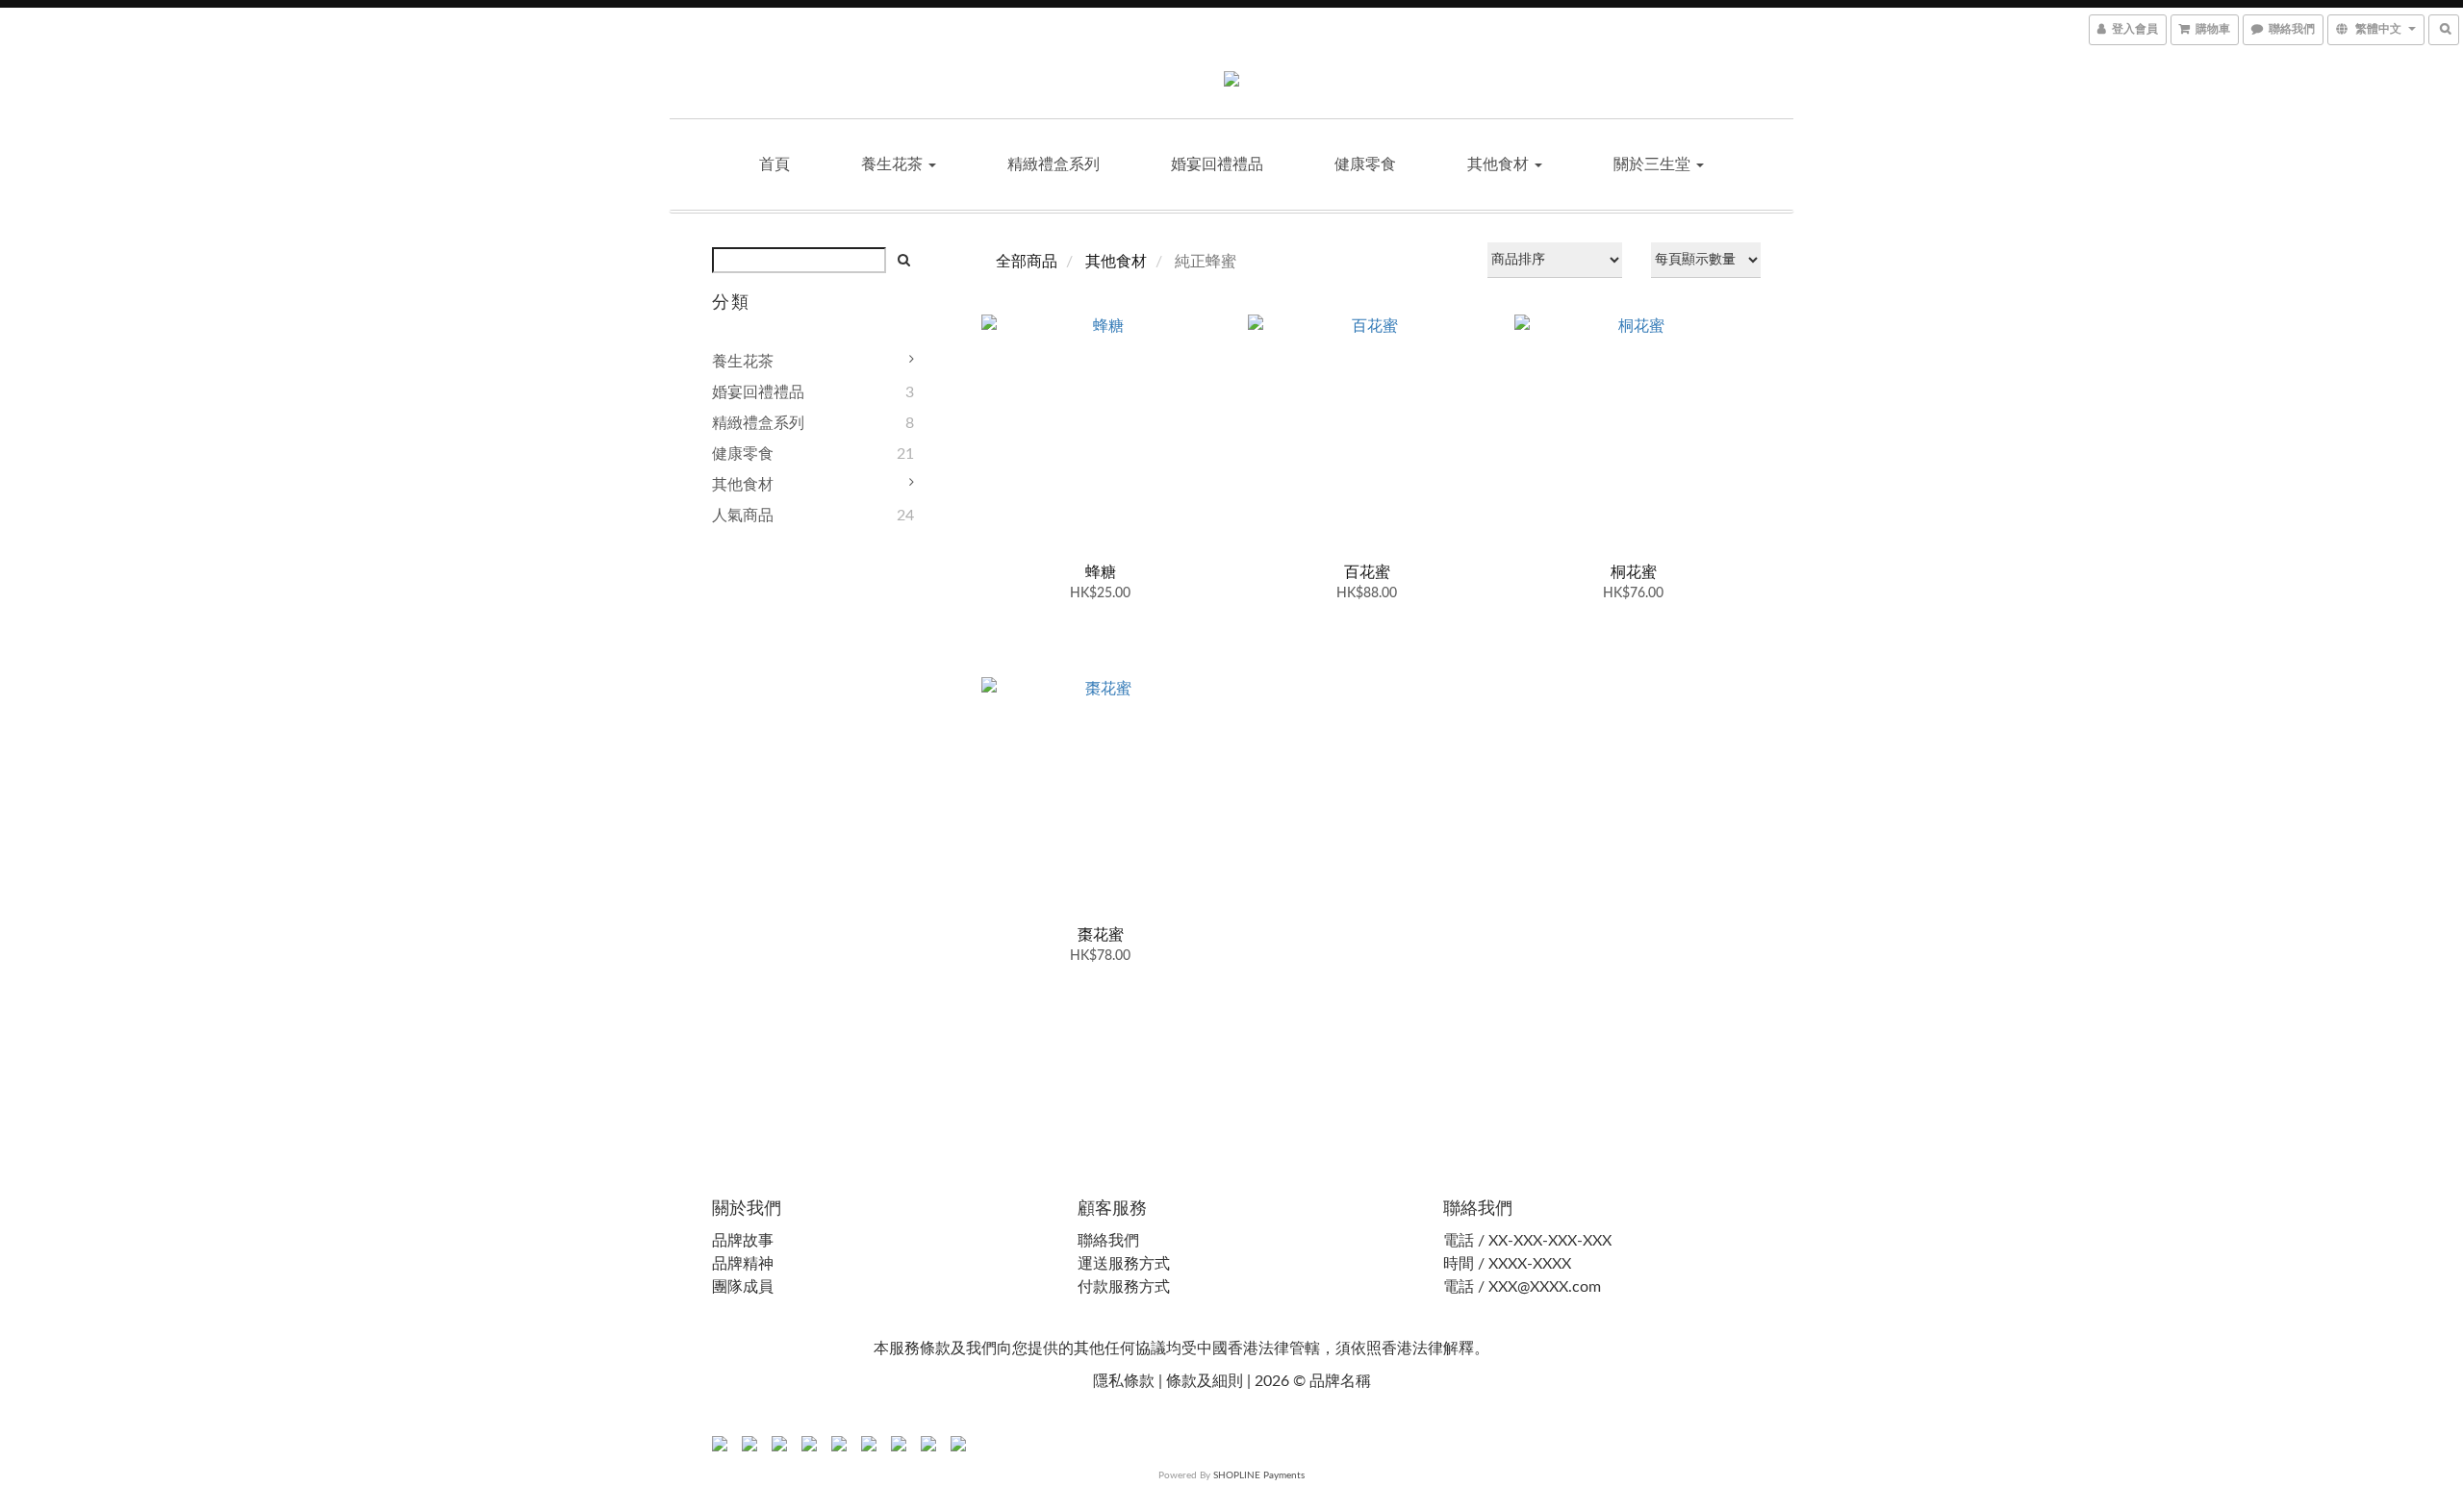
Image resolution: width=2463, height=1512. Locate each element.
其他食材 (1500, 164)
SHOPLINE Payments (1259, 1475)
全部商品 (1027, 262)
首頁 (774, 164)
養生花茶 (894, 164)
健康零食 (1365, 164)
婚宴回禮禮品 (1217, 164)
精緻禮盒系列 (1054, 164)
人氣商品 (743, 516)
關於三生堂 (1654, 164)
